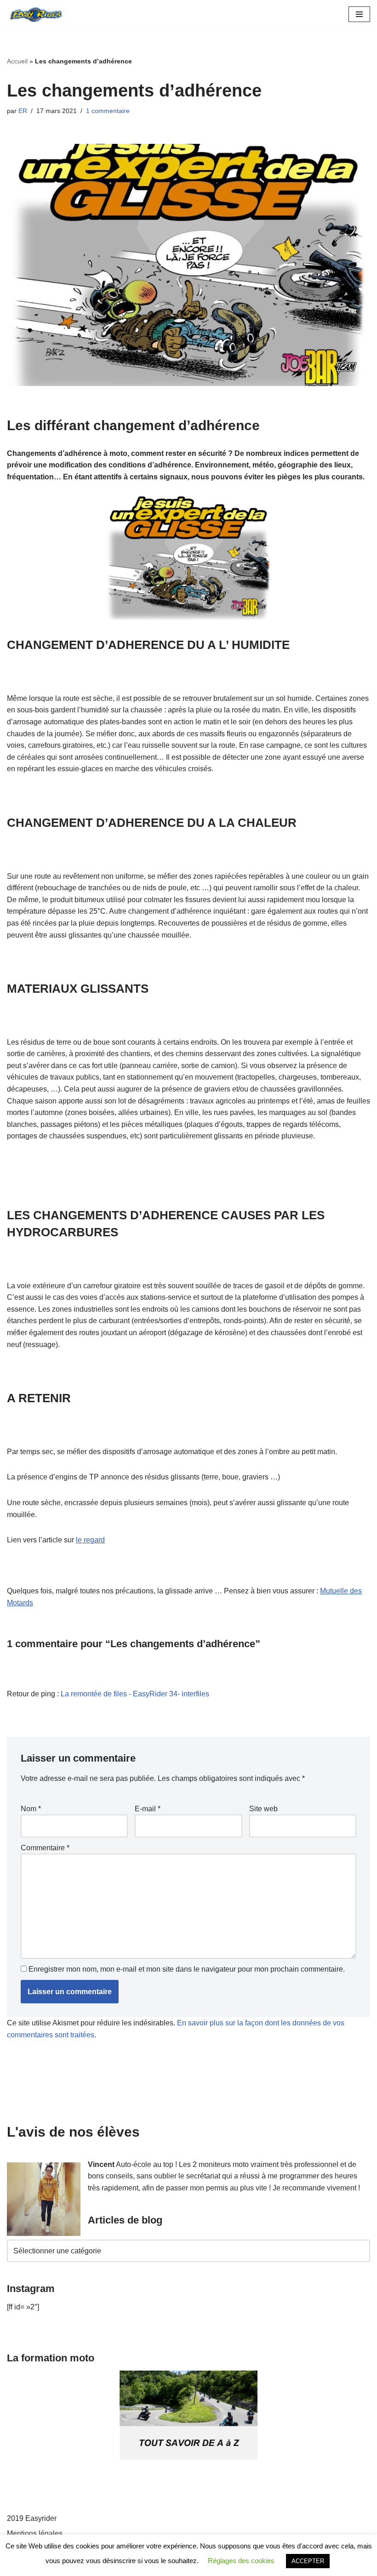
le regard (90, 1540)
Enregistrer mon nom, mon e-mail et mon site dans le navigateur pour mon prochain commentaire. (187, 1969)
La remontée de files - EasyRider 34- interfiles (135, 1694)
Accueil (17, 61)
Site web (263, 1809)
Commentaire (45, 1848)
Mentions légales (35, 2533)
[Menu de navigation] (359, 14)
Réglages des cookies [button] (241, 2561)
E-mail (148, 1809)
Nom (31, 1809)
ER (23, 111)
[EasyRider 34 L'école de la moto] (34, 14)
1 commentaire (108, 111)
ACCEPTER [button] (308, 2561)
